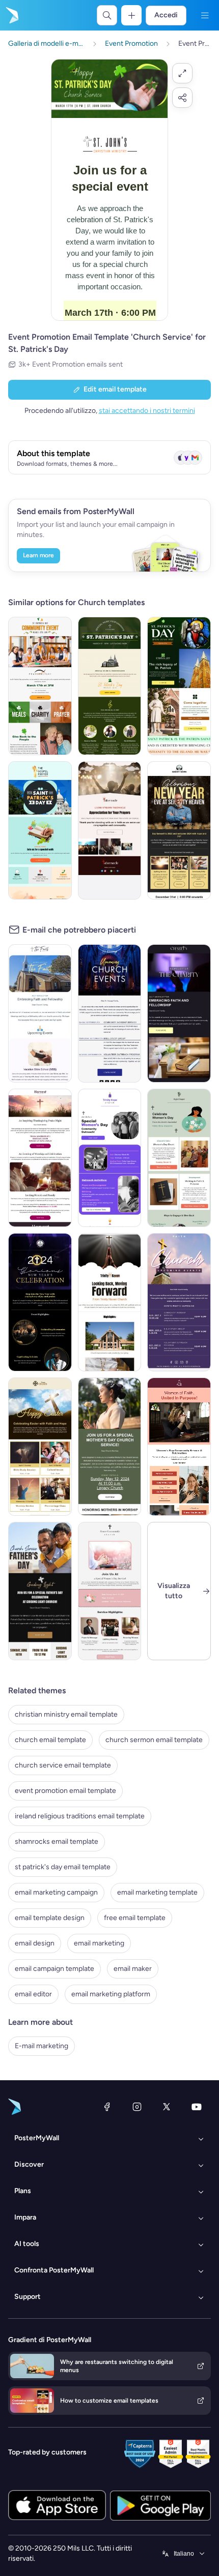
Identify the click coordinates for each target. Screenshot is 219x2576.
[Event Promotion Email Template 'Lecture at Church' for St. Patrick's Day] (179, 686)
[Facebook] (107, 2107)
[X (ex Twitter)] (167, 2107)
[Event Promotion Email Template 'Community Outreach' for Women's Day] (110, 1158)
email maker (133, 1969)
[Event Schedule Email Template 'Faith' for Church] (179, 1302)
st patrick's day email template (63, 1867)
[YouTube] (197, 2107)
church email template (50, 1740)
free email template (135, 1918)
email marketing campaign (56, 1892)
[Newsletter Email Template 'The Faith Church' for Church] (40, 1013)
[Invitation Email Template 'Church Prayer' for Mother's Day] (110, 1447)
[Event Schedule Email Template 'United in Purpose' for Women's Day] (179, 1447)
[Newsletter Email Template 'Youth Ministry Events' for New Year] (110, 1302)
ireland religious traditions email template (80, 1816)
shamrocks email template (57, 1841)
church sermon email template (154, 1740)
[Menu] (205, 15)
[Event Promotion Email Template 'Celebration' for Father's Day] (40, 1591)
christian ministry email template (66, 1714)
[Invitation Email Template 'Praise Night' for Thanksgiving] (40, 1158)
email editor (33, 1994)
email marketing (99, 1943)
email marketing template (157, 1892)
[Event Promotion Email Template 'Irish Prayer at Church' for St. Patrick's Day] (110, 686)
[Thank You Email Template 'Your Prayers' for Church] (110, 830)
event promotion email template (65, 1791)
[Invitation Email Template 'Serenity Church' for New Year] (179, 830)
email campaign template (54, 1969)
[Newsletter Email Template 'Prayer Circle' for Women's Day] (179, 1158)
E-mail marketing (42, 2046)
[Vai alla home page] (11, 15)
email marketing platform (111, 1994)
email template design (50, 1918)
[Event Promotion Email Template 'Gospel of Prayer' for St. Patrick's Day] (40, 830)
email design (35, 1943)
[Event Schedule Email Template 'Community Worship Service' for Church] (110, 1013)
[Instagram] (137, 2107)
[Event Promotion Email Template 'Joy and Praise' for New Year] (40, 1302)
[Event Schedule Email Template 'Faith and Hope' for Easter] (40, 1447)
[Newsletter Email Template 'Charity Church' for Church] (179, 1013)
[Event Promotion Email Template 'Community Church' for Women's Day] (110, 1591)
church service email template (63, 1765)
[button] (182, 73)
